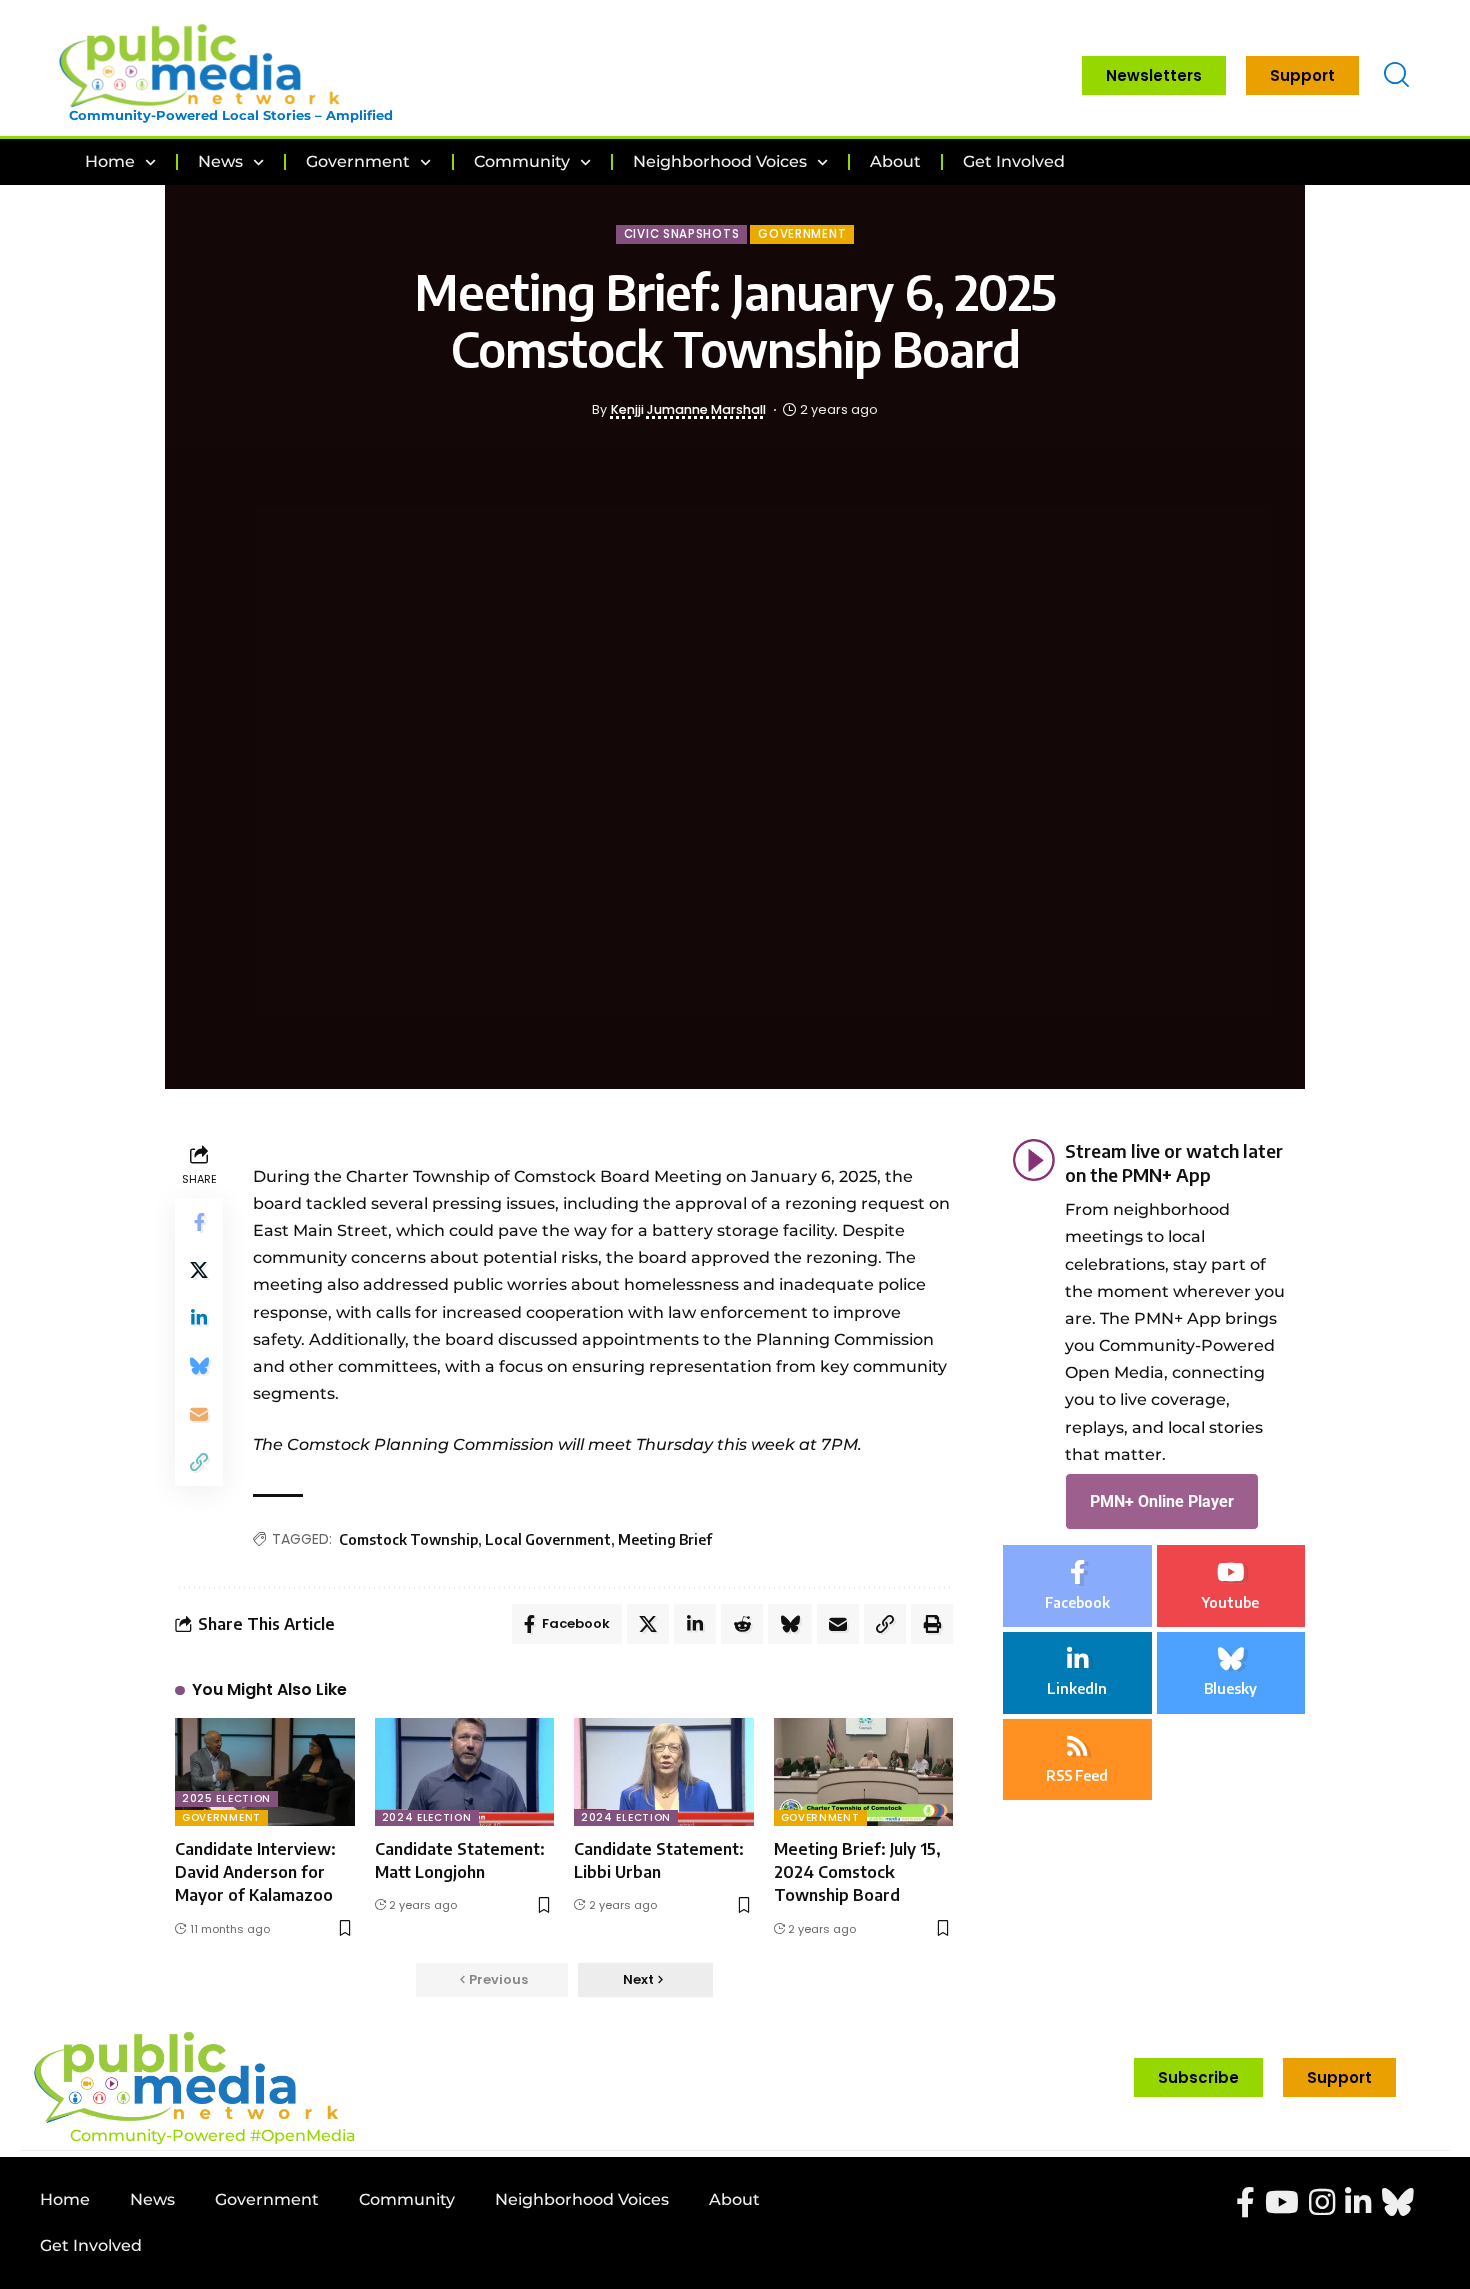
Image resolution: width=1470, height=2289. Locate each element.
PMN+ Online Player (1162, 1500)
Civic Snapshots (682, 234)
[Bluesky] (1231, 1672)
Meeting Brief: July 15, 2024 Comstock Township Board (857, 1872)
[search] (1396, 75)
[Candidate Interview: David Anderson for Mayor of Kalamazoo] (265, 1772)
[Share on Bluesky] (199, 1366)
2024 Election (427, 1817)
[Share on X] (199, 1270)
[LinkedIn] (1077, 1672)
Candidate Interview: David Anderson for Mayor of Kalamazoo (255, 1872)
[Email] (199, 1414)
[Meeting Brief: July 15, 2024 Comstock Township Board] (864, 1772)
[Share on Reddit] (742, 1624)
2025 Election (226, 1798)
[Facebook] (1077, 1586)
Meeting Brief (665, 1539)
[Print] (932, 1624)
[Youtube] (1231, 1586)
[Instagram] (1322, 2202)
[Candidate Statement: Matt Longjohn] (465, 1772)
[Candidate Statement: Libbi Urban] (664, 1772)
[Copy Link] (199, 1462)
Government (802, 234)
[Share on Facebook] (199, 1222)
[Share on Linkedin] (199, 1318)
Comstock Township (408, 1539)
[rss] (1077, 1759)
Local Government (548, 1539)
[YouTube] (1282, 2202)
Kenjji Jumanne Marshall (688, 409)
